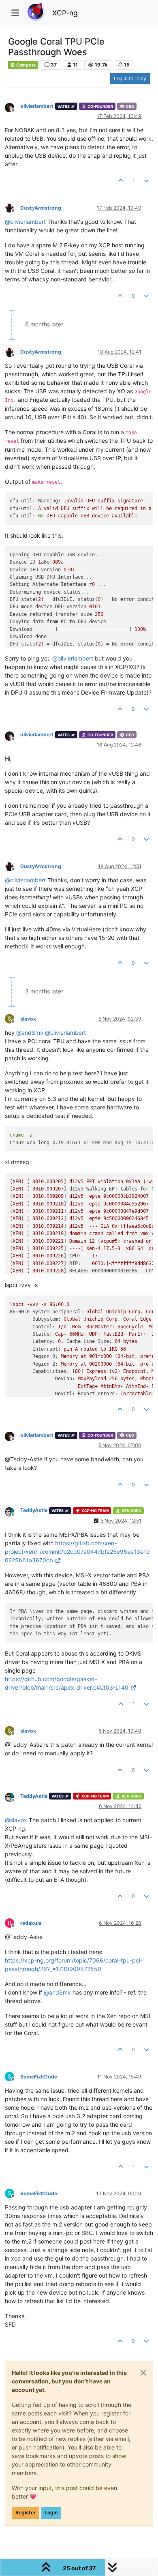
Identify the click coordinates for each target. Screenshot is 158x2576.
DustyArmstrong (41, 208)
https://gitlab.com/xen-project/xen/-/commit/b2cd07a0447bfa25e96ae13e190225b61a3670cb (77, 1552)
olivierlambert (37, 106)
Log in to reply (130, 78)
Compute (26, 65)
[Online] (13, 1511)
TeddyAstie (34, 1510)
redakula (31, 1923)
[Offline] (13, 107)
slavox (28, 1019)
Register (26, 2513)
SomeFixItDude (39, 2077)
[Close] (143, 2373)
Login (51, 2513)
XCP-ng (65, 13)
